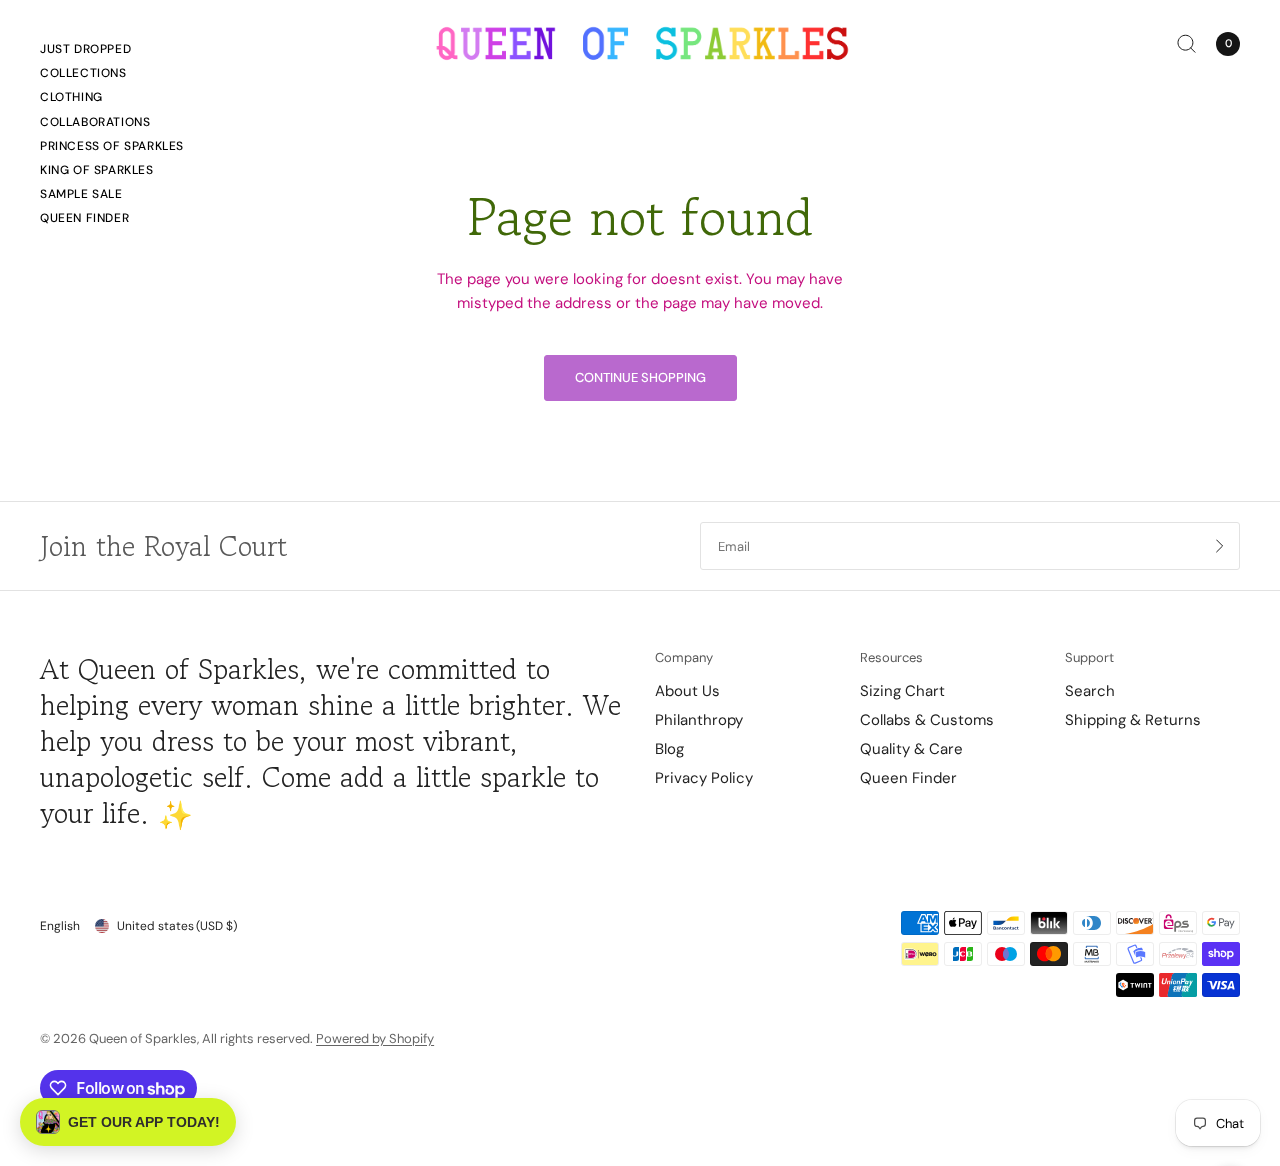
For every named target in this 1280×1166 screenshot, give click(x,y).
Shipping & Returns (1133, 720)
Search (1090, 691)
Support (1089, 657)
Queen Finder (84, 218)
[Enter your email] (1220, 546)
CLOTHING (71, 97)
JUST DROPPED (85, 49)
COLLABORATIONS (95, 122)
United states (177, 926)
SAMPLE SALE (81, 194)
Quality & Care (911, 749)
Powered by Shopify (375, 1038)
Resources (891, 657)
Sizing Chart (902, 691)
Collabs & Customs (927, 720)
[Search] (1186, 43)
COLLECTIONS (83, 73)
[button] (128, 1122)
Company (684, 657)
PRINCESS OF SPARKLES (112, 146)
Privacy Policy (704, 778)
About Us (687, 691)
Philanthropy (699, 720)
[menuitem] (112, 52)
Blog (669, 749)
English (60, 926)
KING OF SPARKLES (97, 170)
